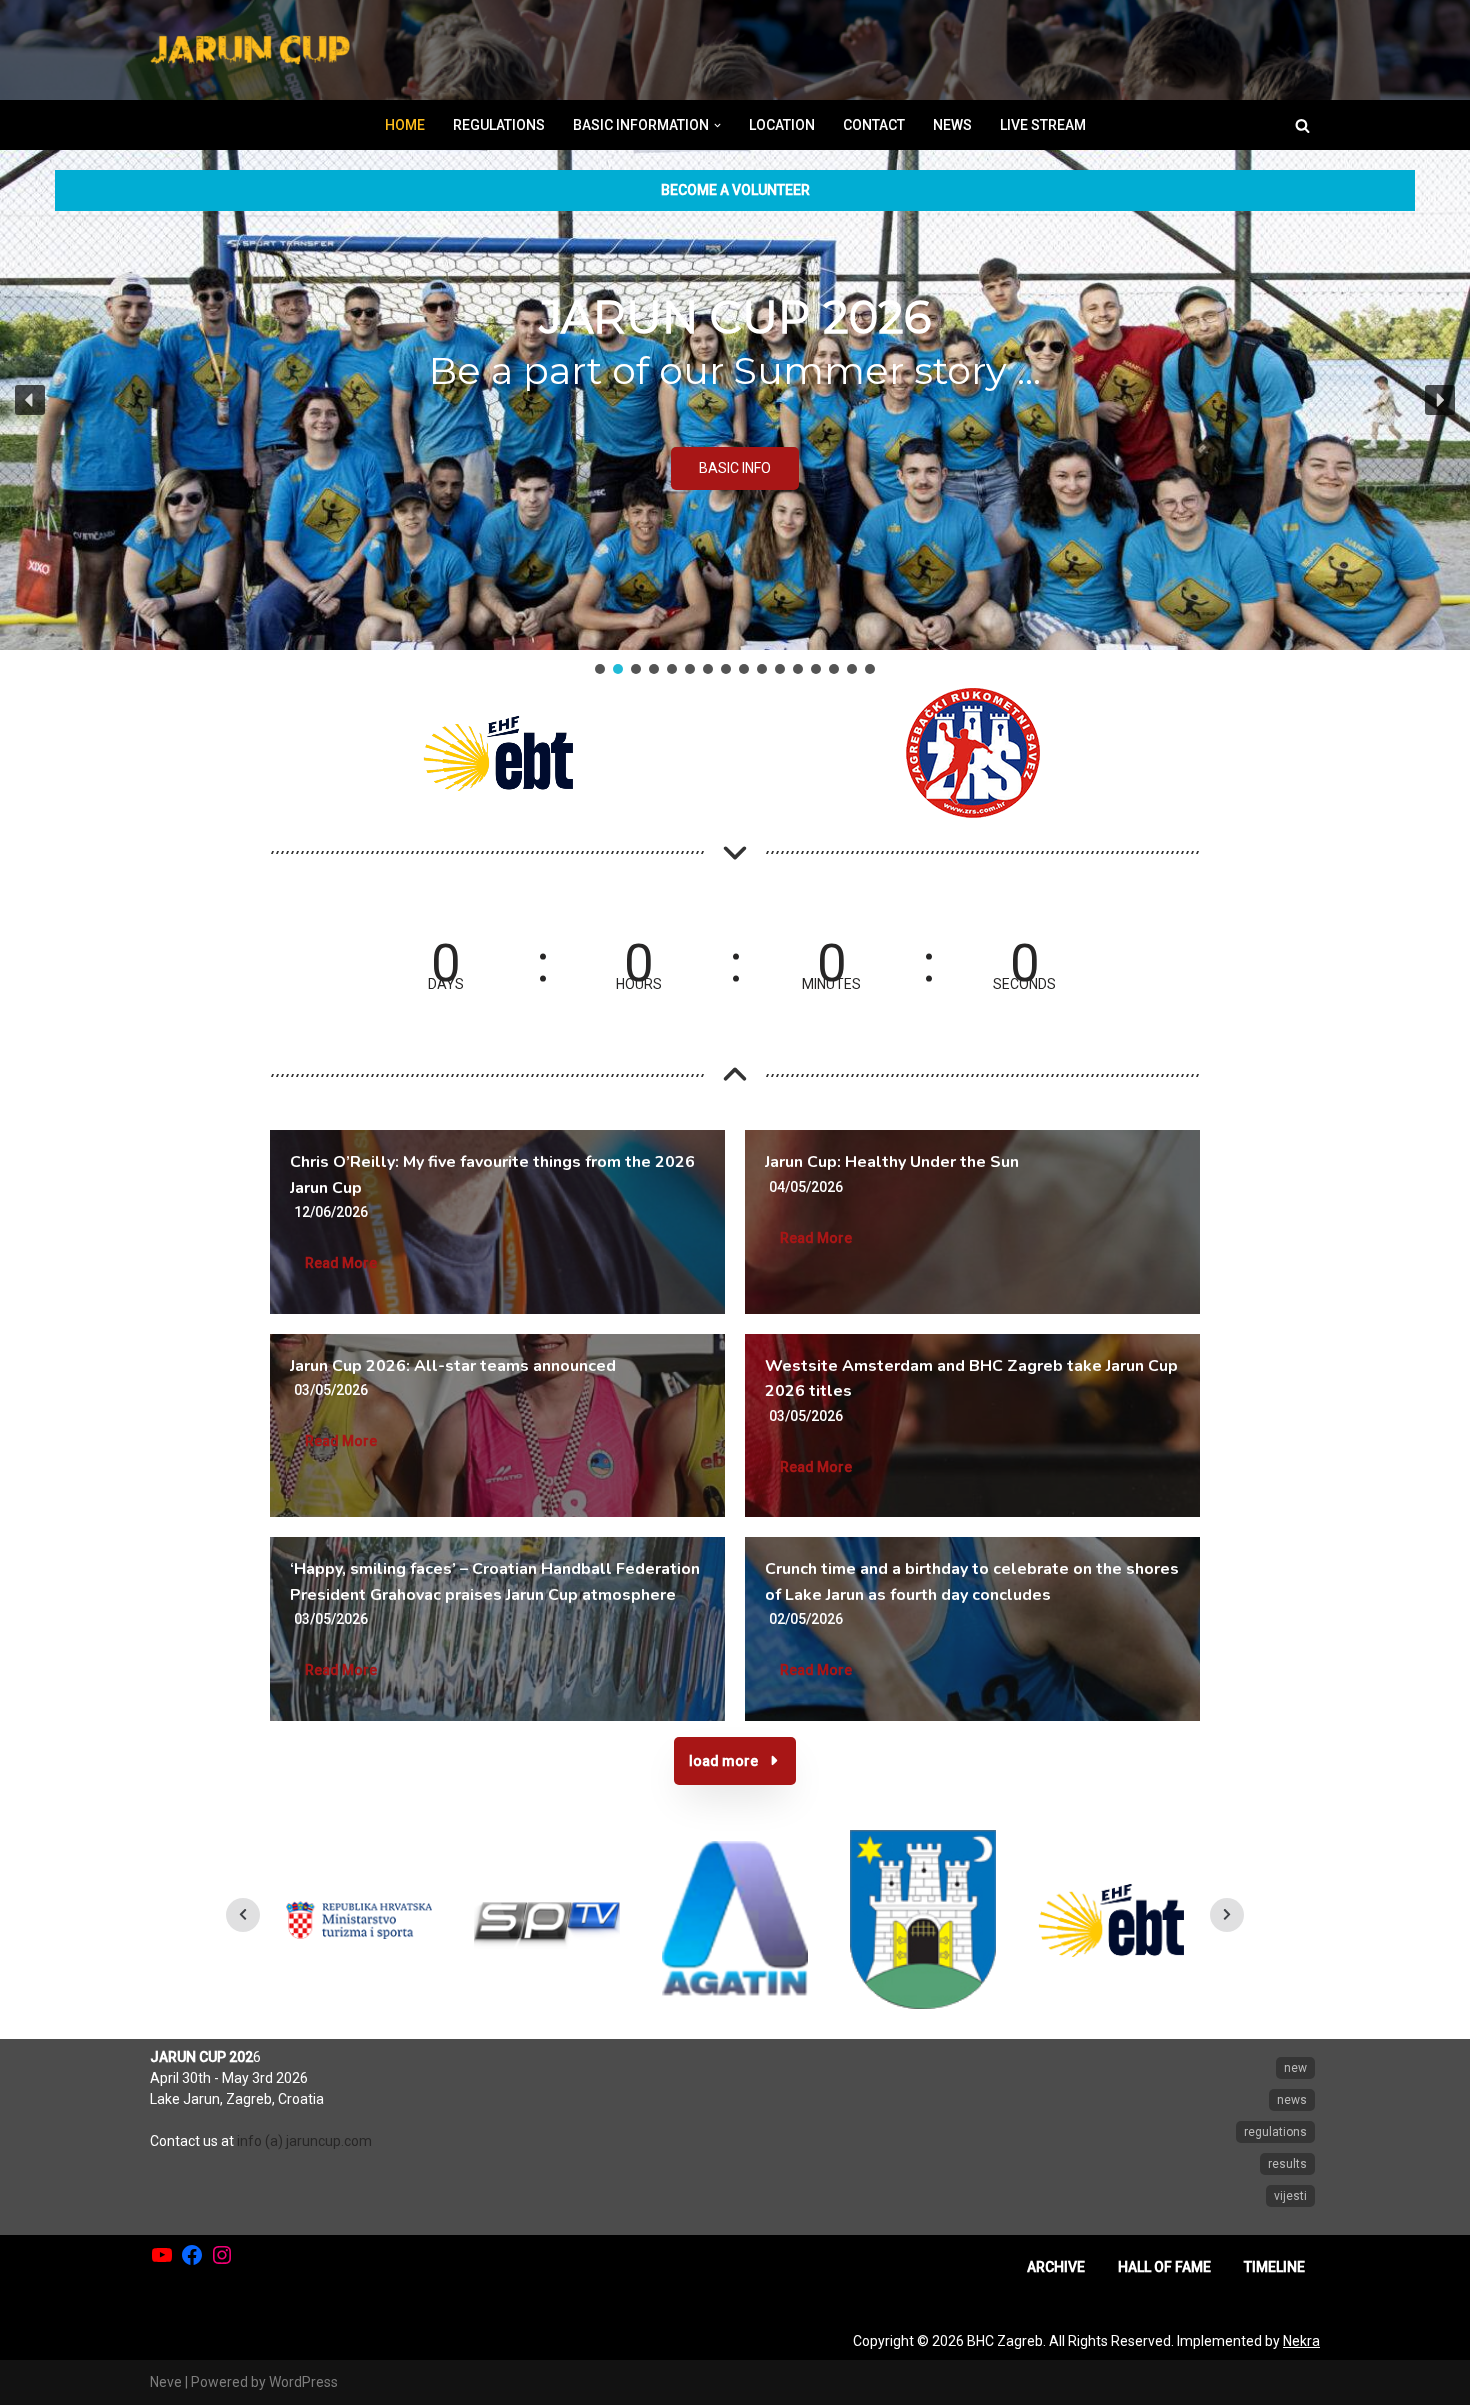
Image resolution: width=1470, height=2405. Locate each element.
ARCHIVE (1056, 2267)
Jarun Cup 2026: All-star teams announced (453, 1366)
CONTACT (874, 125)
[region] (735, 414)
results (1287, 2164)
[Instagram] (222, 2255)
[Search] (1302, 125)
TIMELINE (1274, 2267)
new (1295, 2068)
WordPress (303, 2382)
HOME (405, 125)
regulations (1275, 2132)
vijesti (1290, 2196)
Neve (166, 2382)
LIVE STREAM (1043, 125)
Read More (341, 1263)
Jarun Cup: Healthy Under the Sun (892, 1162)
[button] (717, 125)
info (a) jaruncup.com (304, 2141)
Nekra (1301, 2341)
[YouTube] (162, 2255)
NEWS (952, 125)
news (1292, 2100)
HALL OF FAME (1164, 2267)
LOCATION (782, 125)
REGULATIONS (499, 125)
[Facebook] (192, 2255)
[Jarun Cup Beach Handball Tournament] (250, 50)
